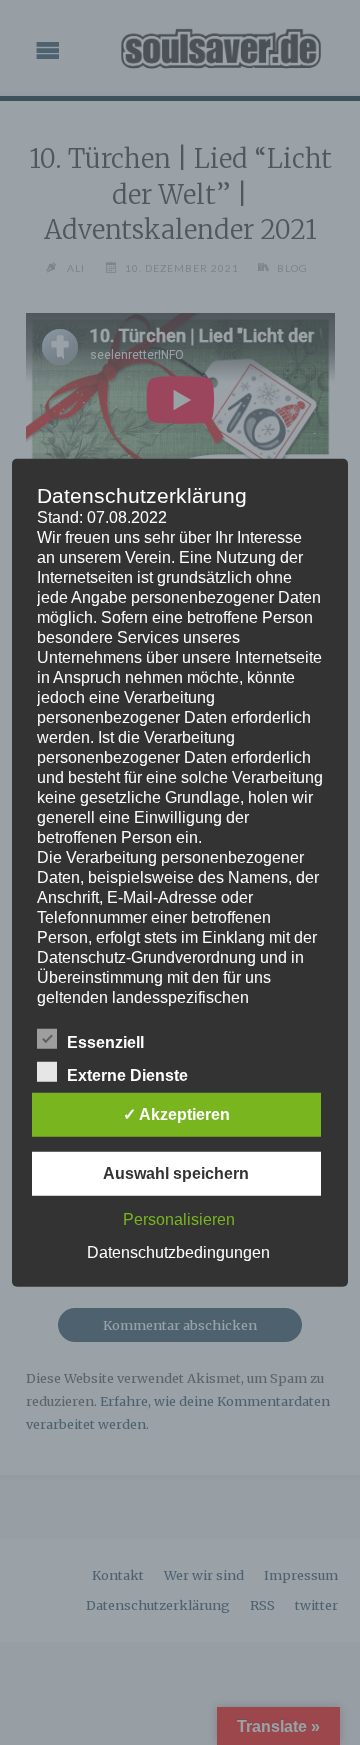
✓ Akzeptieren (176, 1114)
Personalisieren (179, 1219)
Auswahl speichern (176, 1173)
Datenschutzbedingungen (178, 1252)
